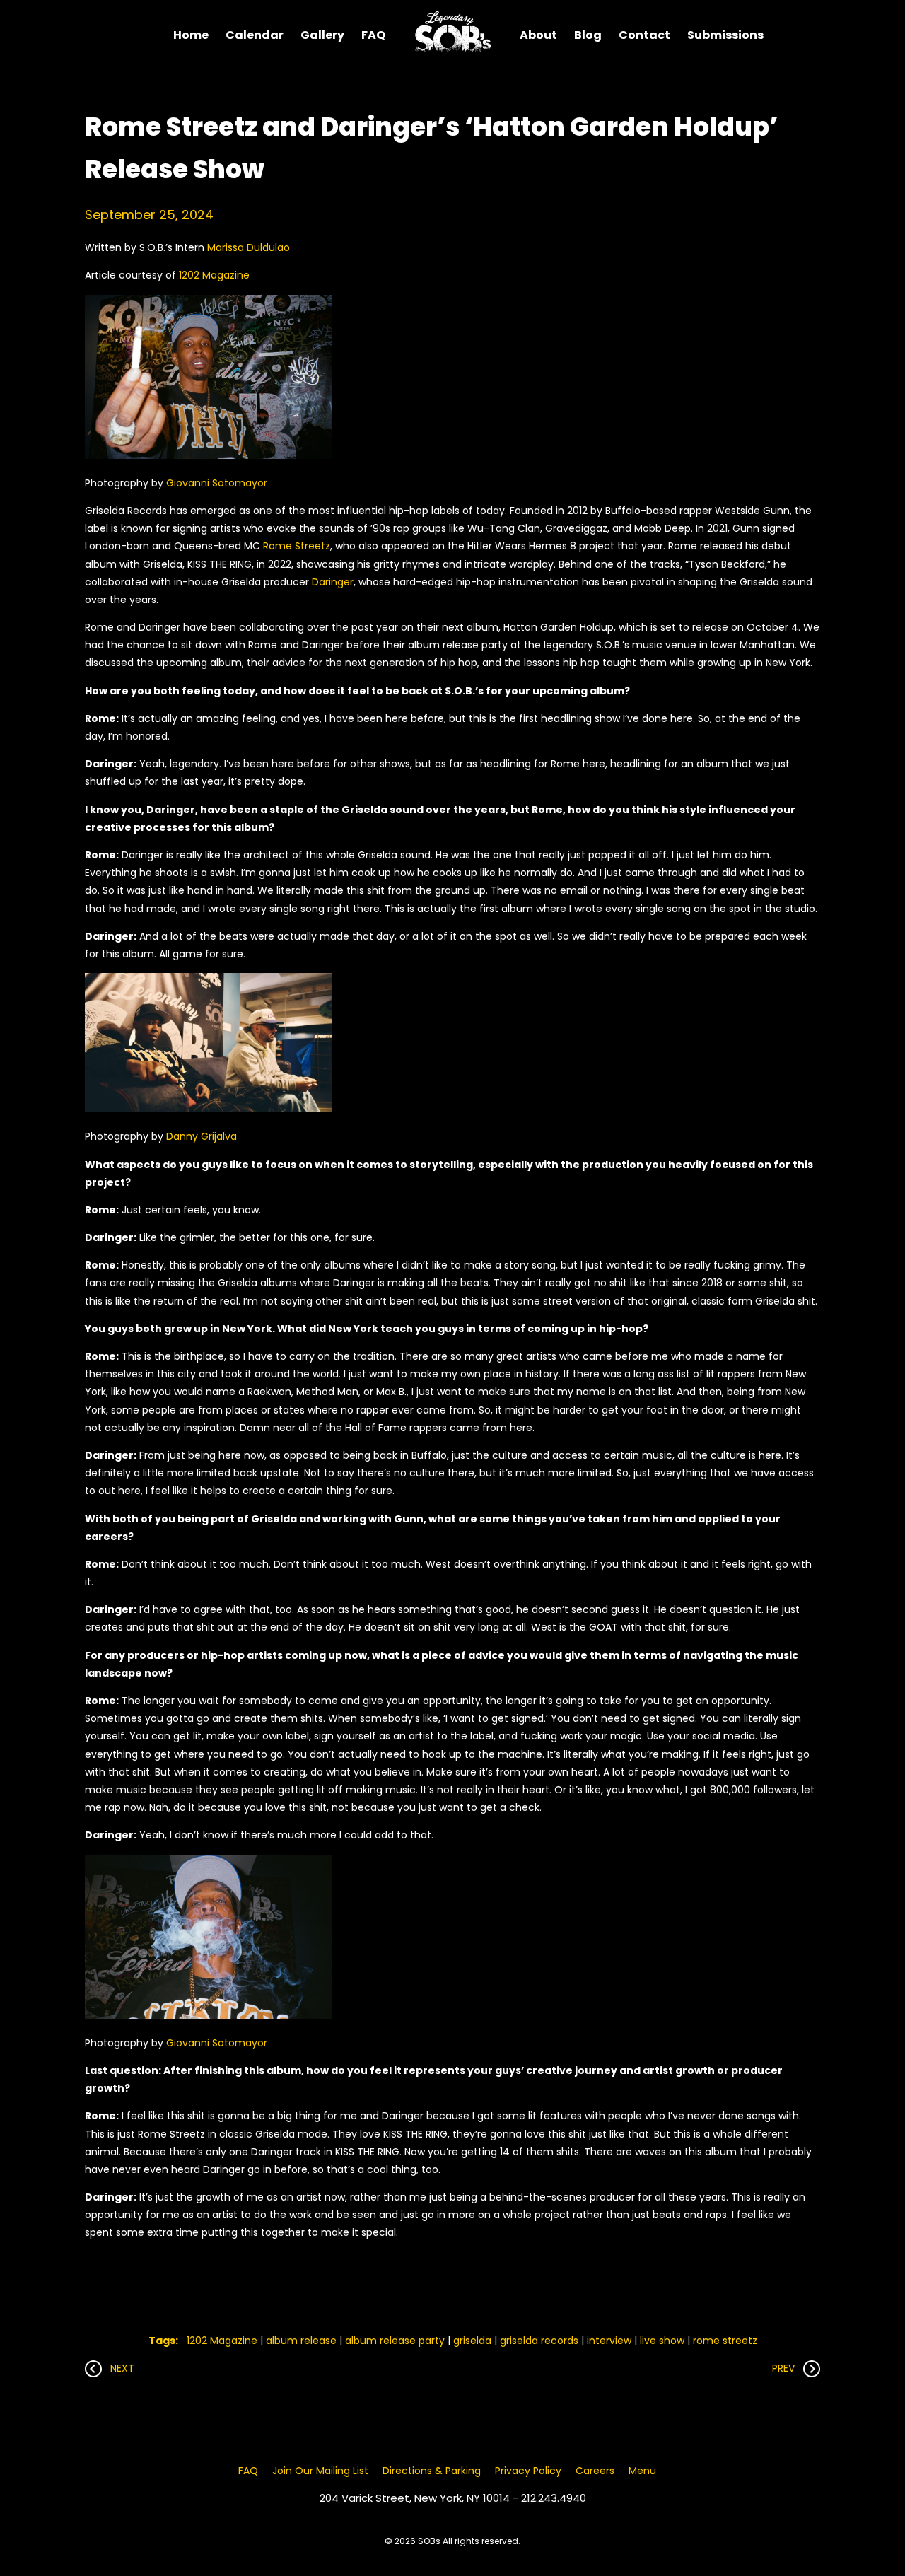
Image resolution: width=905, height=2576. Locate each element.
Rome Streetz (297, 546)
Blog (588, 35)
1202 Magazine (214, 275)
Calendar (255, 35)
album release (301, 2341)
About (538, 35)
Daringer (333, 582)
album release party (395, 2341)
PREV (788, 2368)
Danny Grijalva (202, 1136)
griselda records (539, 2341)
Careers (595, 2471)
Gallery (322, 35)
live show (662, 2341)
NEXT (118, 2368)
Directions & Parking (432, 2471)
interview (609, 2341)
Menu (642, 2471)
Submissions (725, 35)
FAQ (373, 35)
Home (191, 35)
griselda (472, 2341)
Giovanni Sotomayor (217, 483)
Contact (644, 35)
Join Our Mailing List (320, 2471)
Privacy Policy (528, 2471)
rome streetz (725, 2341)
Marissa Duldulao (249, 247)
